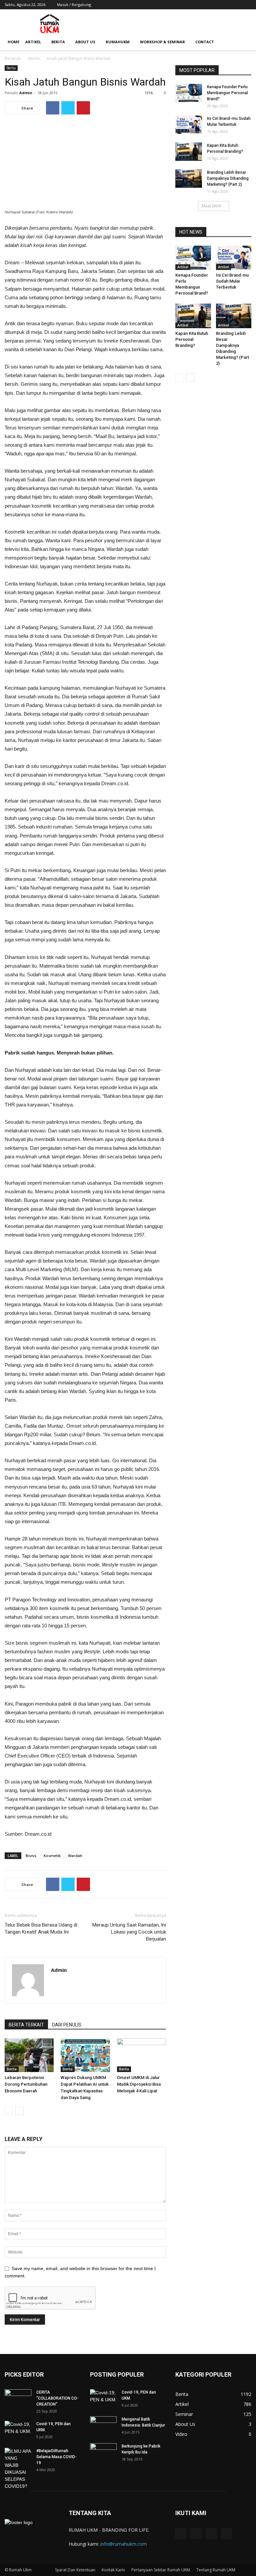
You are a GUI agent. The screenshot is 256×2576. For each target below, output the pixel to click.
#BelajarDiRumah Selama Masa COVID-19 (56, 2457)
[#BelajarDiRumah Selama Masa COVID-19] (18, 2469)
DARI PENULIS (67, 2025)
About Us (85, 42)
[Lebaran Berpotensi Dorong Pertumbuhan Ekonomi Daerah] (29, 2055)
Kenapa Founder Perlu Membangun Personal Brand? (227, 93)
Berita (58, 42)
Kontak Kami (113, 2570)
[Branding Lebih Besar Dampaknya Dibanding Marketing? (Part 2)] (189, 179)
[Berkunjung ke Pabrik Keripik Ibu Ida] (103, 2451)
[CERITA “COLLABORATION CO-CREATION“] (18, 2399)
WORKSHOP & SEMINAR (162, 42)
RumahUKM (118, 42)
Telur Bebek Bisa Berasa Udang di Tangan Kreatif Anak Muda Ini (41, 1928)
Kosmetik (52, 1856)
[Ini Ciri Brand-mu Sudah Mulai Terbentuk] (189, 125)
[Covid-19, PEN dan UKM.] (18, 2430)
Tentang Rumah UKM (216, 2570)
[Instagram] (224, 5)
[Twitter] (235, 5)
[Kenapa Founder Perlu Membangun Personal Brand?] (189, 93)
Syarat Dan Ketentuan (75, 2570)
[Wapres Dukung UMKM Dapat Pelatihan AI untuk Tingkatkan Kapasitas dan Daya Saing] (85, 2055)
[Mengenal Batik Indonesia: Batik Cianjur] (103, 2424)
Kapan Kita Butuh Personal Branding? (192, 339)
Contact (205, 42)
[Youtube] (246, 5)
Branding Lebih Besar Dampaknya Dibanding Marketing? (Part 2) (228, 178)
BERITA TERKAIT (26, 2025)
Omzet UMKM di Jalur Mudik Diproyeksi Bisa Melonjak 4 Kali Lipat (139, 2084)
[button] (243, 42)
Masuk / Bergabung (74, 4)
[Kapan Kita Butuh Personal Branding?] (189, 152)
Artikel (33, 42)
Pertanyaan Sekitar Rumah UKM (161, 2570)
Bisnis (31, 1856)
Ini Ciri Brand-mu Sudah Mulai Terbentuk (232, 281)
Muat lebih (211, 206)
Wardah (75, 1856)
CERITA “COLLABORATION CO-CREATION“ (57, 2398)
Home (13, 42)
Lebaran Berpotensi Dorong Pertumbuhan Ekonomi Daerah (26, 2084)
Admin (26, 93)
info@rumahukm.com (124, 2544)
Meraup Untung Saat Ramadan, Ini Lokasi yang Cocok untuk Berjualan (129, 1932)
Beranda (13, 58)
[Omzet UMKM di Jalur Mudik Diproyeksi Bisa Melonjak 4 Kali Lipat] (141, 2055)
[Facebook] (213, 5)
